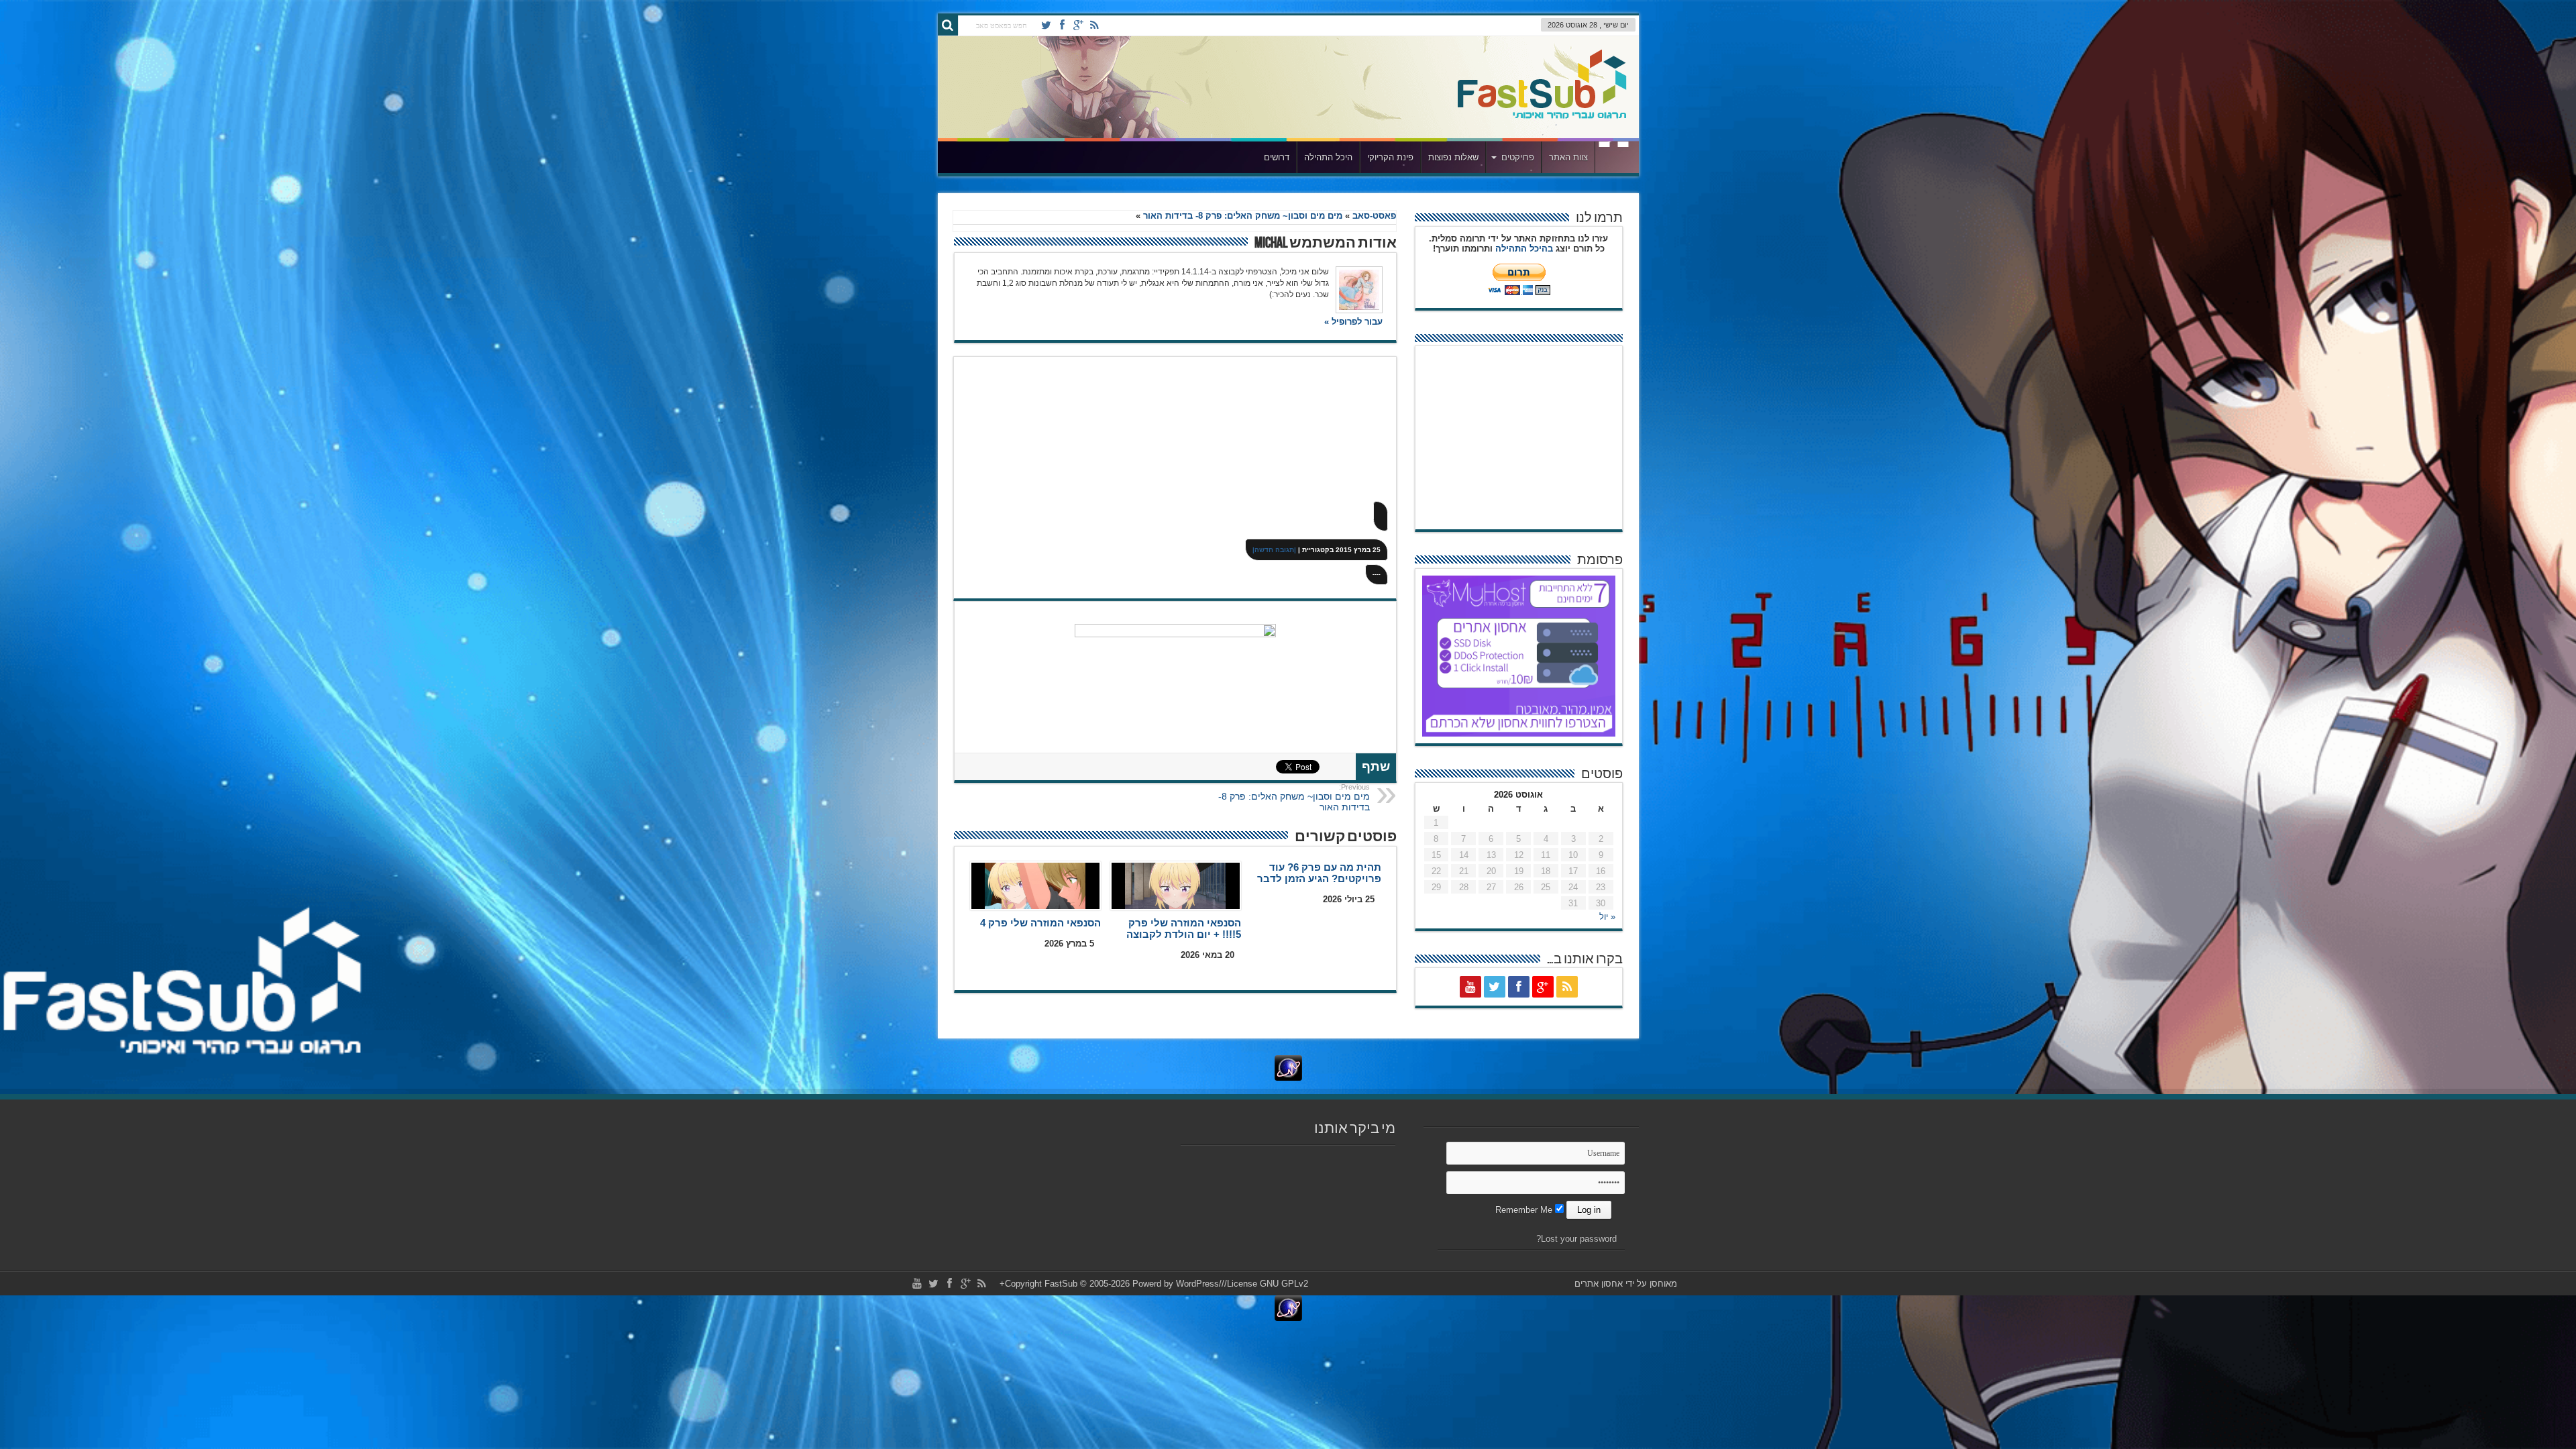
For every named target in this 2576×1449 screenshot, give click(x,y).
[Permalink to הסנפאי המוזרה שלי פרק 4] (1035, 886)
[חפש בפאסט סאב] (948, 25)
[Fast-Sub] (1542, 87)
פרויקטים (1518, 157)
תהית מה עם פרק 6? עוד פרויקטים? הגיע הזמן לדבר (1319, 873)
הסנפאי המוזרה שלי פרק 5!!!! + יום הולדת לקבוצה (1184, 928)
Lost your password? (1576, 1239)
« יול (1607, 917)
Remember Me (1525, 1210)
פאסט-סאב (1374, 216)
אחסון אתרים (1599, 1284)
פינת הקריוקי (1390, 157)
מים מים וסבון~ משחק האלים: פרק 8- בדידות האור (1243, 216)
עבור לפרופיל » (1353, 322)
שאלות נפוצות (1453, 157)
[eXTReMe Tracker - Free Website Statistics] (1288, 1068)
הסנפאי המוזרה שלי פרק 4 (1040, 923)
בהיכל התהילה (1524, 249)
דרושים (1277, 157)
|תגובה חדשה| (1274, 550)
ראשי (1614, 159)
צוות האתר (1568, 157)
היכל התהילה (1328, 157)
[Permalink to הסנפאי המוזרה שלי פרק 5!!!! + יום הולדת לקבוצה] (1176, 886)
